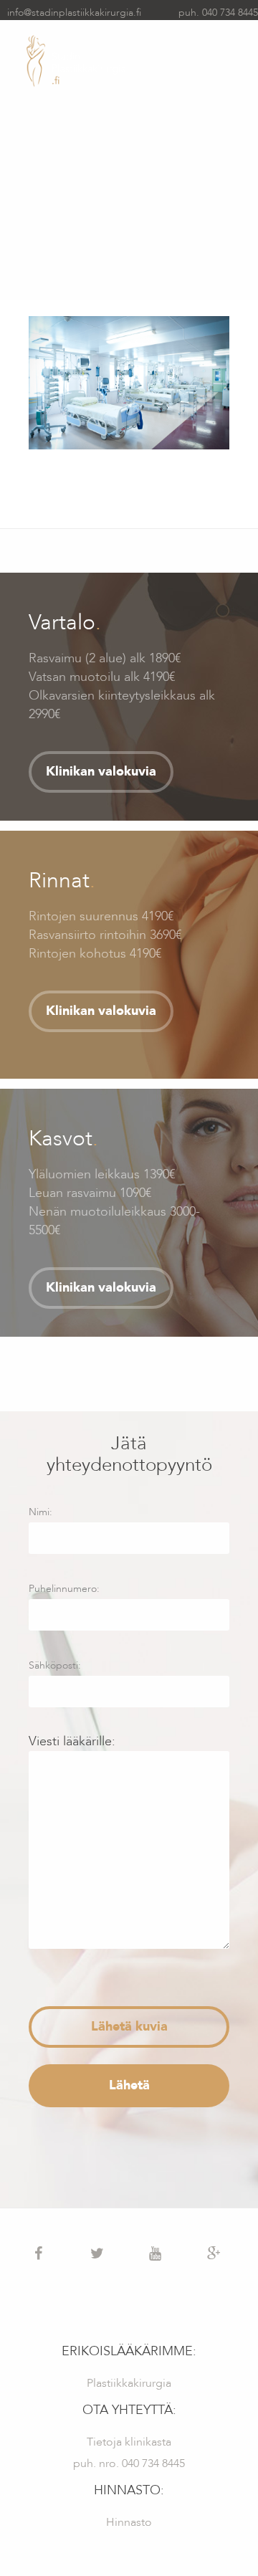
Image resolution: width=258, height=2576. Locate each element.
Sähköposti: (55, 1665)
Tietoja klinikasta (129, 2442)
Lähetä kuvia (129, 2027)
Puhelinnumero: (64, 1589)
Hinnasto (129, 2522)
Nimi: (40, 1512)
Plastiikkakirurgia (129, 2383)
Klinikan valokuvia (101, 772)
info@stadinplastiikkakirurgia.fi (74, 13)
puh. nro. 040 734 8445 (129, 2463)
